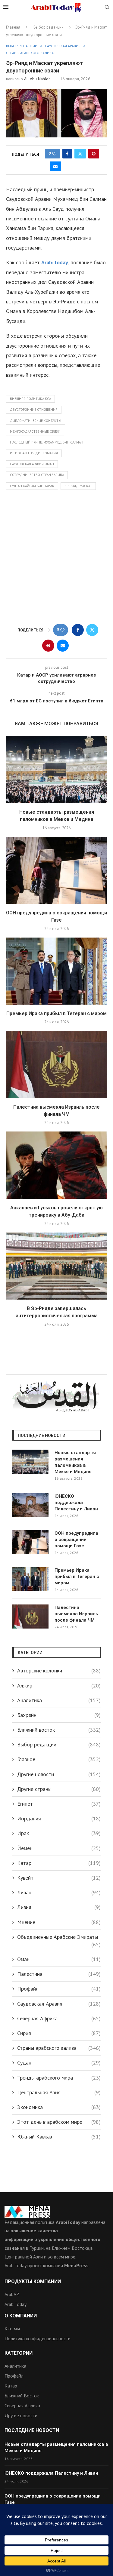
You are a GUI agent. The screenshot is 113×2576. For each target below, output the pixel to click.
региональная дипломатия (34, 453)
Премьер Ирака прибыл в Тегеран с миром (56, 1013)
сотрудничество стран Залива (37, 475)
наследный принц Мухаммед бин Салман (47, 442)
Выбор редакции (49, 27)
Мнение (59, 1922)
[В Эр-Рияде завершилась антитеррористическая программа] (56, 1266)
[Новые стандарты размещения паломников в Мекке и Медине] (56, 769)
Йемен (59, 1848)
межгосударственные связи (35, 431)
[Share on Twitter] (80, 154)
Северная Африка (59, 2018)
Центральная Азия (59, 2092)
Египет (59, 1804)
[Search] (107, 8)
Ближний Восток (22, 2396)
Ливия (59, 1907)
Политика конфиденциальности (38, 2338)
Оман (59, 1959)
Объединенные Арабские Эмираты (59, 1937)
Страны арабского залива (59, 2048)
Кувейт (59, 1878)
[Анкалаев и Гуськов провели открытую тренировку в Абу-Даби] (56, 1165)
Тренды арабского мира (59, 2078)
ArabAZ (12, 2294)
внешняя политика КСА (30, 399)
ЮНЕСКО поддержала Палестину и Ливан (76, 1503)
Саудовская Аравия (59, 2004)
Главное (59, 1759)
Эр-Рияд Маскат (78, 486)
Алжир (59, 1686)
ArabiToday (55, 262)
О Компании (21, 2316)
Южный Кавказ (59, 2137)
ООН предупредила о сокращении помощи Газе (76, 1540)
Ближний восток (59, 1730)
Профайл (59, 1989)
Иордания (59, 1818)
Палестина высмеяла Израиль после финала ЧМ (76, 1614)
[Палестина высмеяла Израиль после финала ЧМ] (56, 1064)
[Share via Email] (55, 166)
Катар (59, 1863)
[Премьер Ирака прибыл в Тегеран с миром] (56, 971)
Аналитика (59, 1700)
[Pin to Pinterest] (94, 154)
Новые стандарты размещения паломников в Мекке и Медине (75, 1462)
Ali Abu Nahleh (37, 79)
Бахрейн (59, 1715)
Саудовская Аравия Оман (32, 464)
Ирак (59, 1833)
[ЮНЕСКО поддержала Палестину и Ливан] (30, 1505)
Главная (13, 27)
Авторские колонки (59, 1670)
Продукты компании (33, 2282)
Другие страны (59, 1789)
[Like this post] (54, 154)
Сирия (59, 2033)
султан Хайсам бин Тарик (32, 486)
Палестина (59, 1974)
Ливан (59, 1892)
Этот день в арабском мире (59, 2122)
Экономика (59, 2107)
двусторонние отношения (34, 410)
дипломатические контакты (36, 421)
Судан (59, 2063)
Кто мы (12, 2329)
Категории (19, 2353)
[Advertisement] (56, 559)
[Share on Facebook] (67, 154)
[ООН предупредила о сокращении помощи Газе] (56, 870)
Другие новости (59, 1774)
